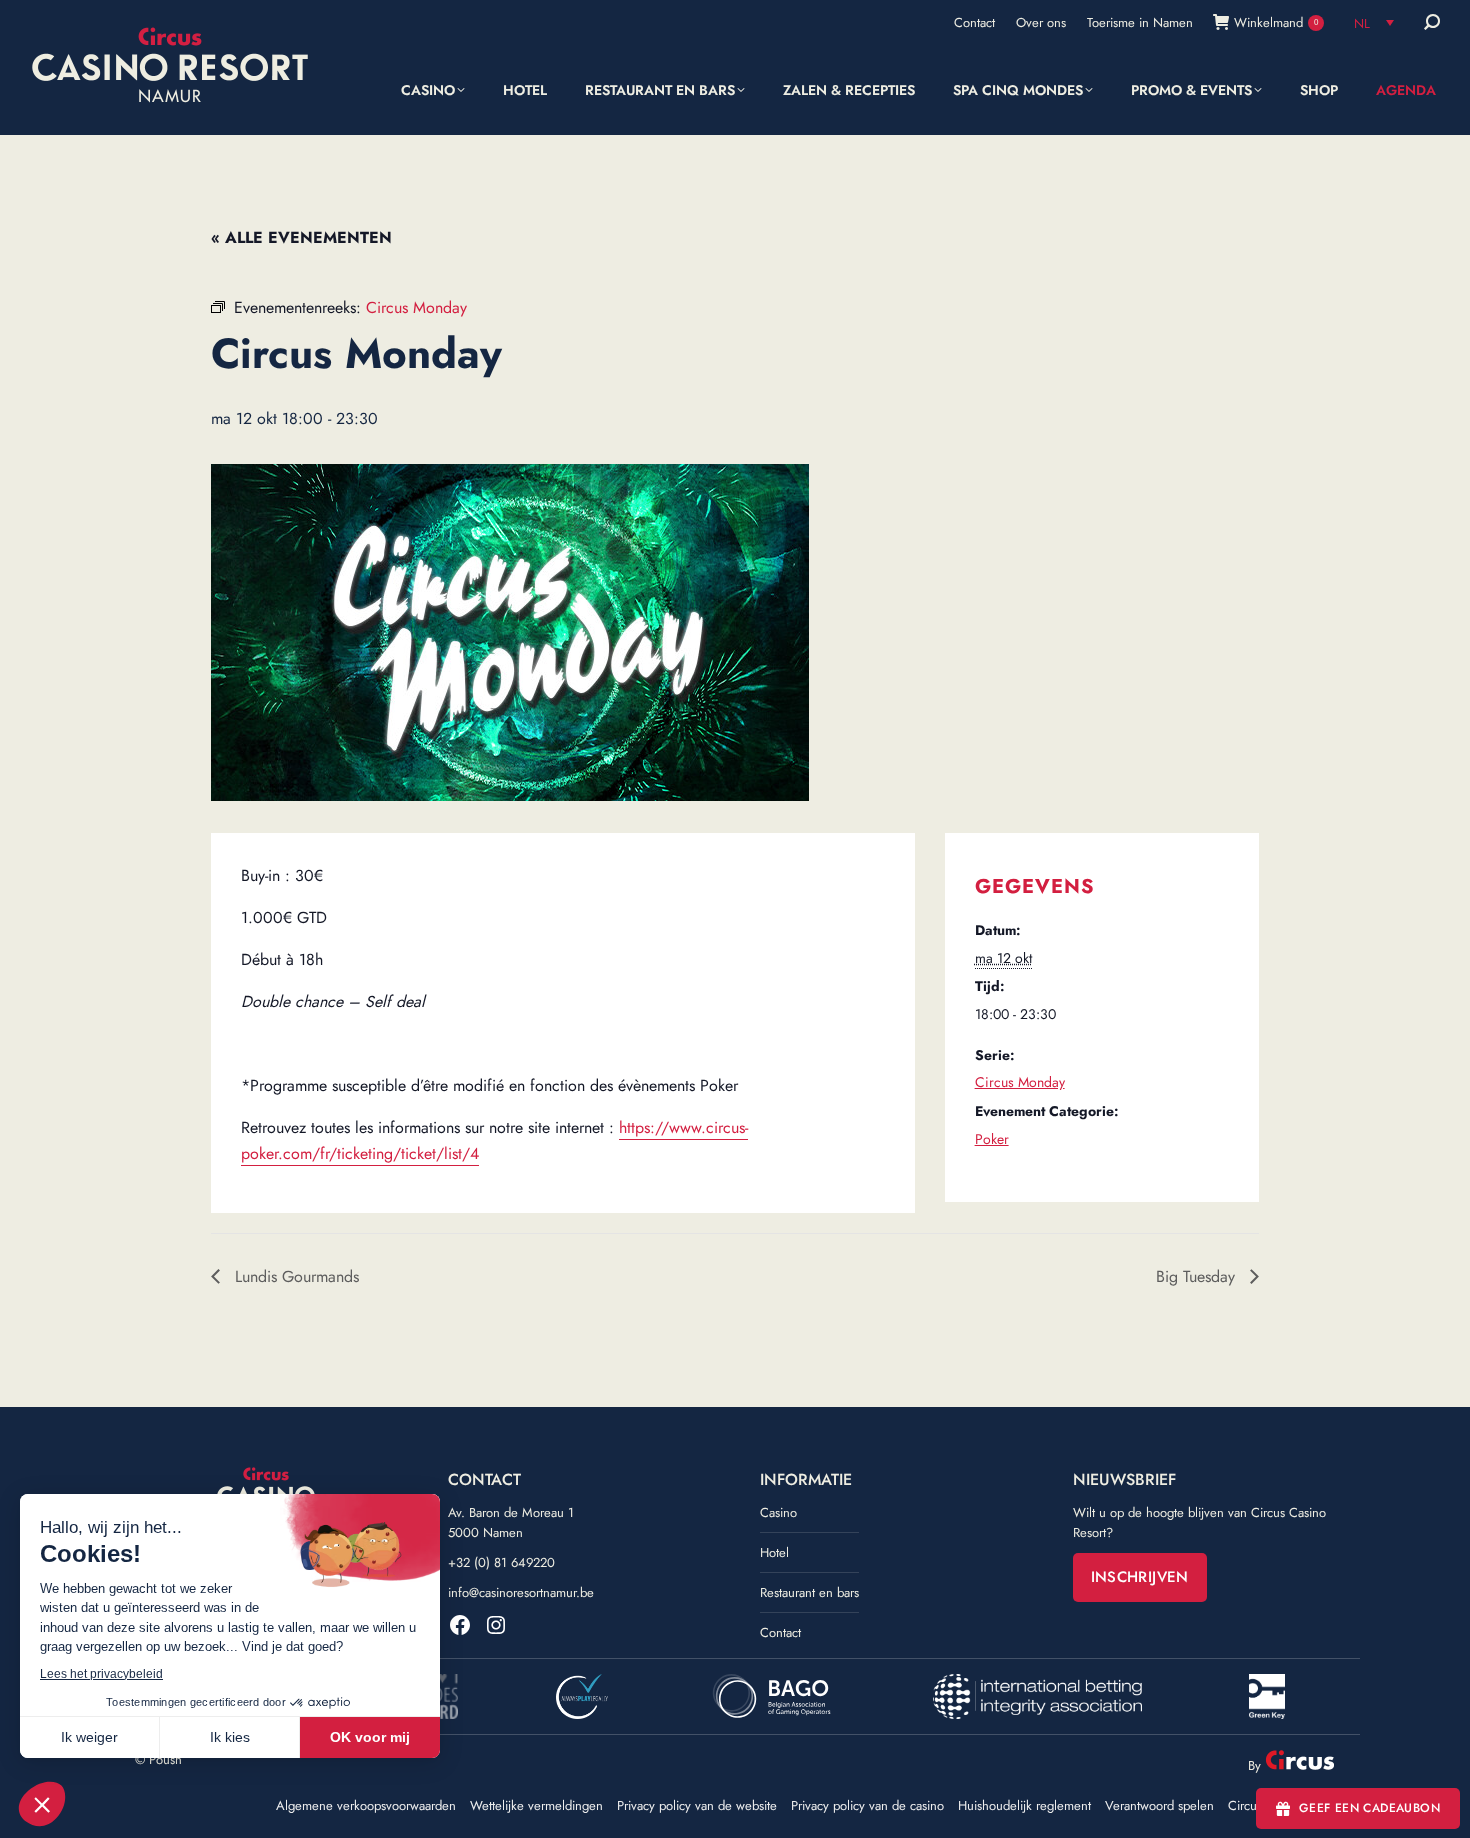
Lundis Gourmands (294, 1276)
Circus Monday (1020, 1082)
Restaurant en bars (809, 1592)
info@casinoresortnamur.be (521, 1592)
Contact (780, 1632)
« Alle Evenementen (301, 237)
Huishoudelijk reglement (1024, 1806)
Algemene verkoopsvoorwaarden (366, 1806)
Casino (778, 1512)
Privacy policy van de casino (867, 1806)
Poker (992, 1139)
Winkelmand (1276, 22)
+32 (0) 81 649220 (501, 1562)
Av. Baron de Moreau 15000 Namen (511, 1522)
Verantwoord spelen (1159, 1806)
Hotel (774, 1552)
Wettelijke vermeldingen (536, 1806)
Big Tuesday (1198, 1276)
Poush (165, 1759)
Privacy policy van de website (697, 1806)
